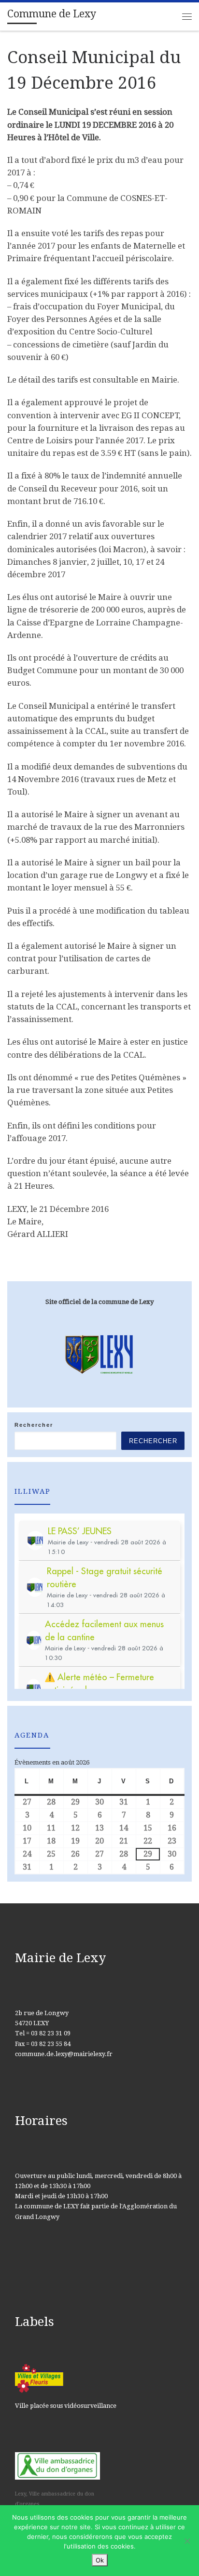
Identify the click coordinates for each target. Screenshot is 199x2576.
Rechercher (34, 1425)
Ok (100, 2560)
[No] (187, 2541)
